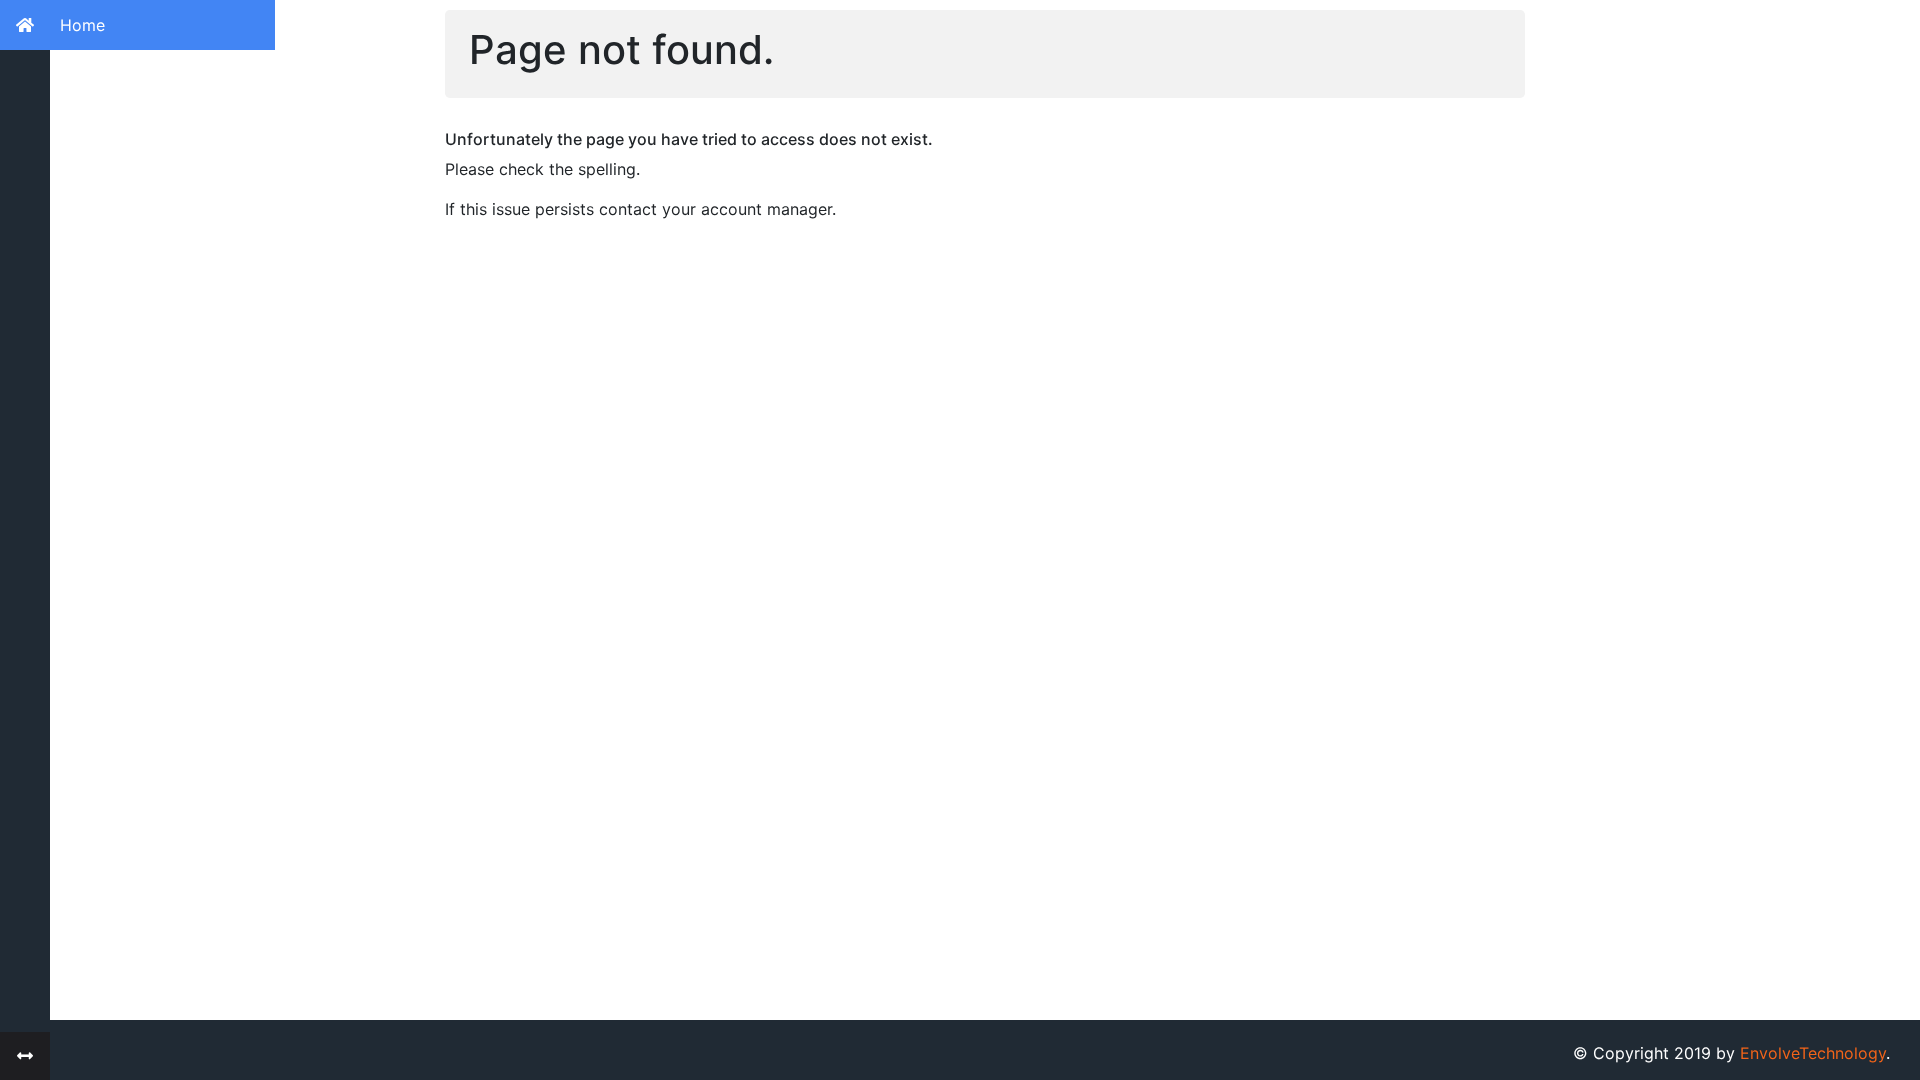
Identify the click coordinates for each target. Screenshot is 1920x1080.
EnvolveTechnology (1813, 1053)
